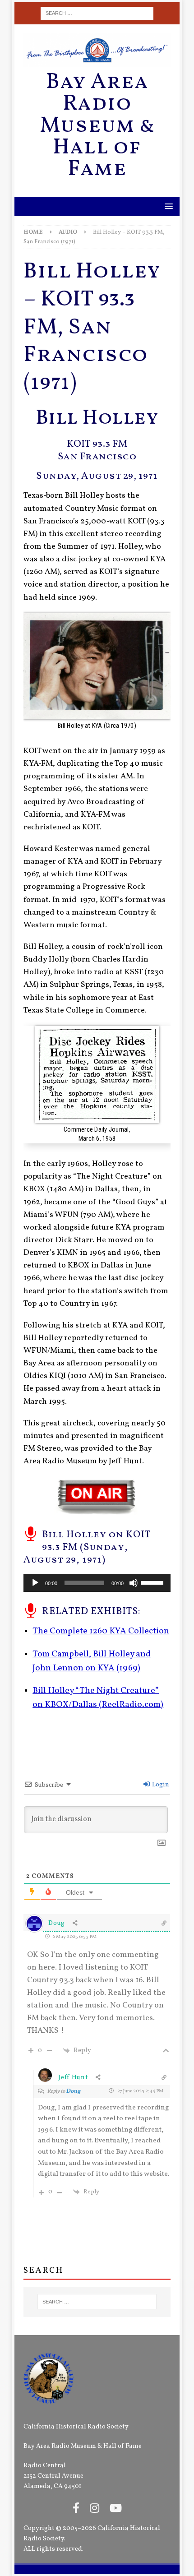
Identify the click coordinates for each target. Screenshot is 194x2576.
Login (160, 1785)
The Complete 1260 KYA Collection (101, 1631)
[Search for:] (97, 13)
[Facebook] (76, 2509)
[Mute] (134, 1583)
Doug (74, 2091)
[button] (167, 206)
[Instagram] (95, 2509)
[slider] (153, 1582)
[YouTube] (116, 2509)
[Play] (35, 1583)
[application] (97, 1583)
